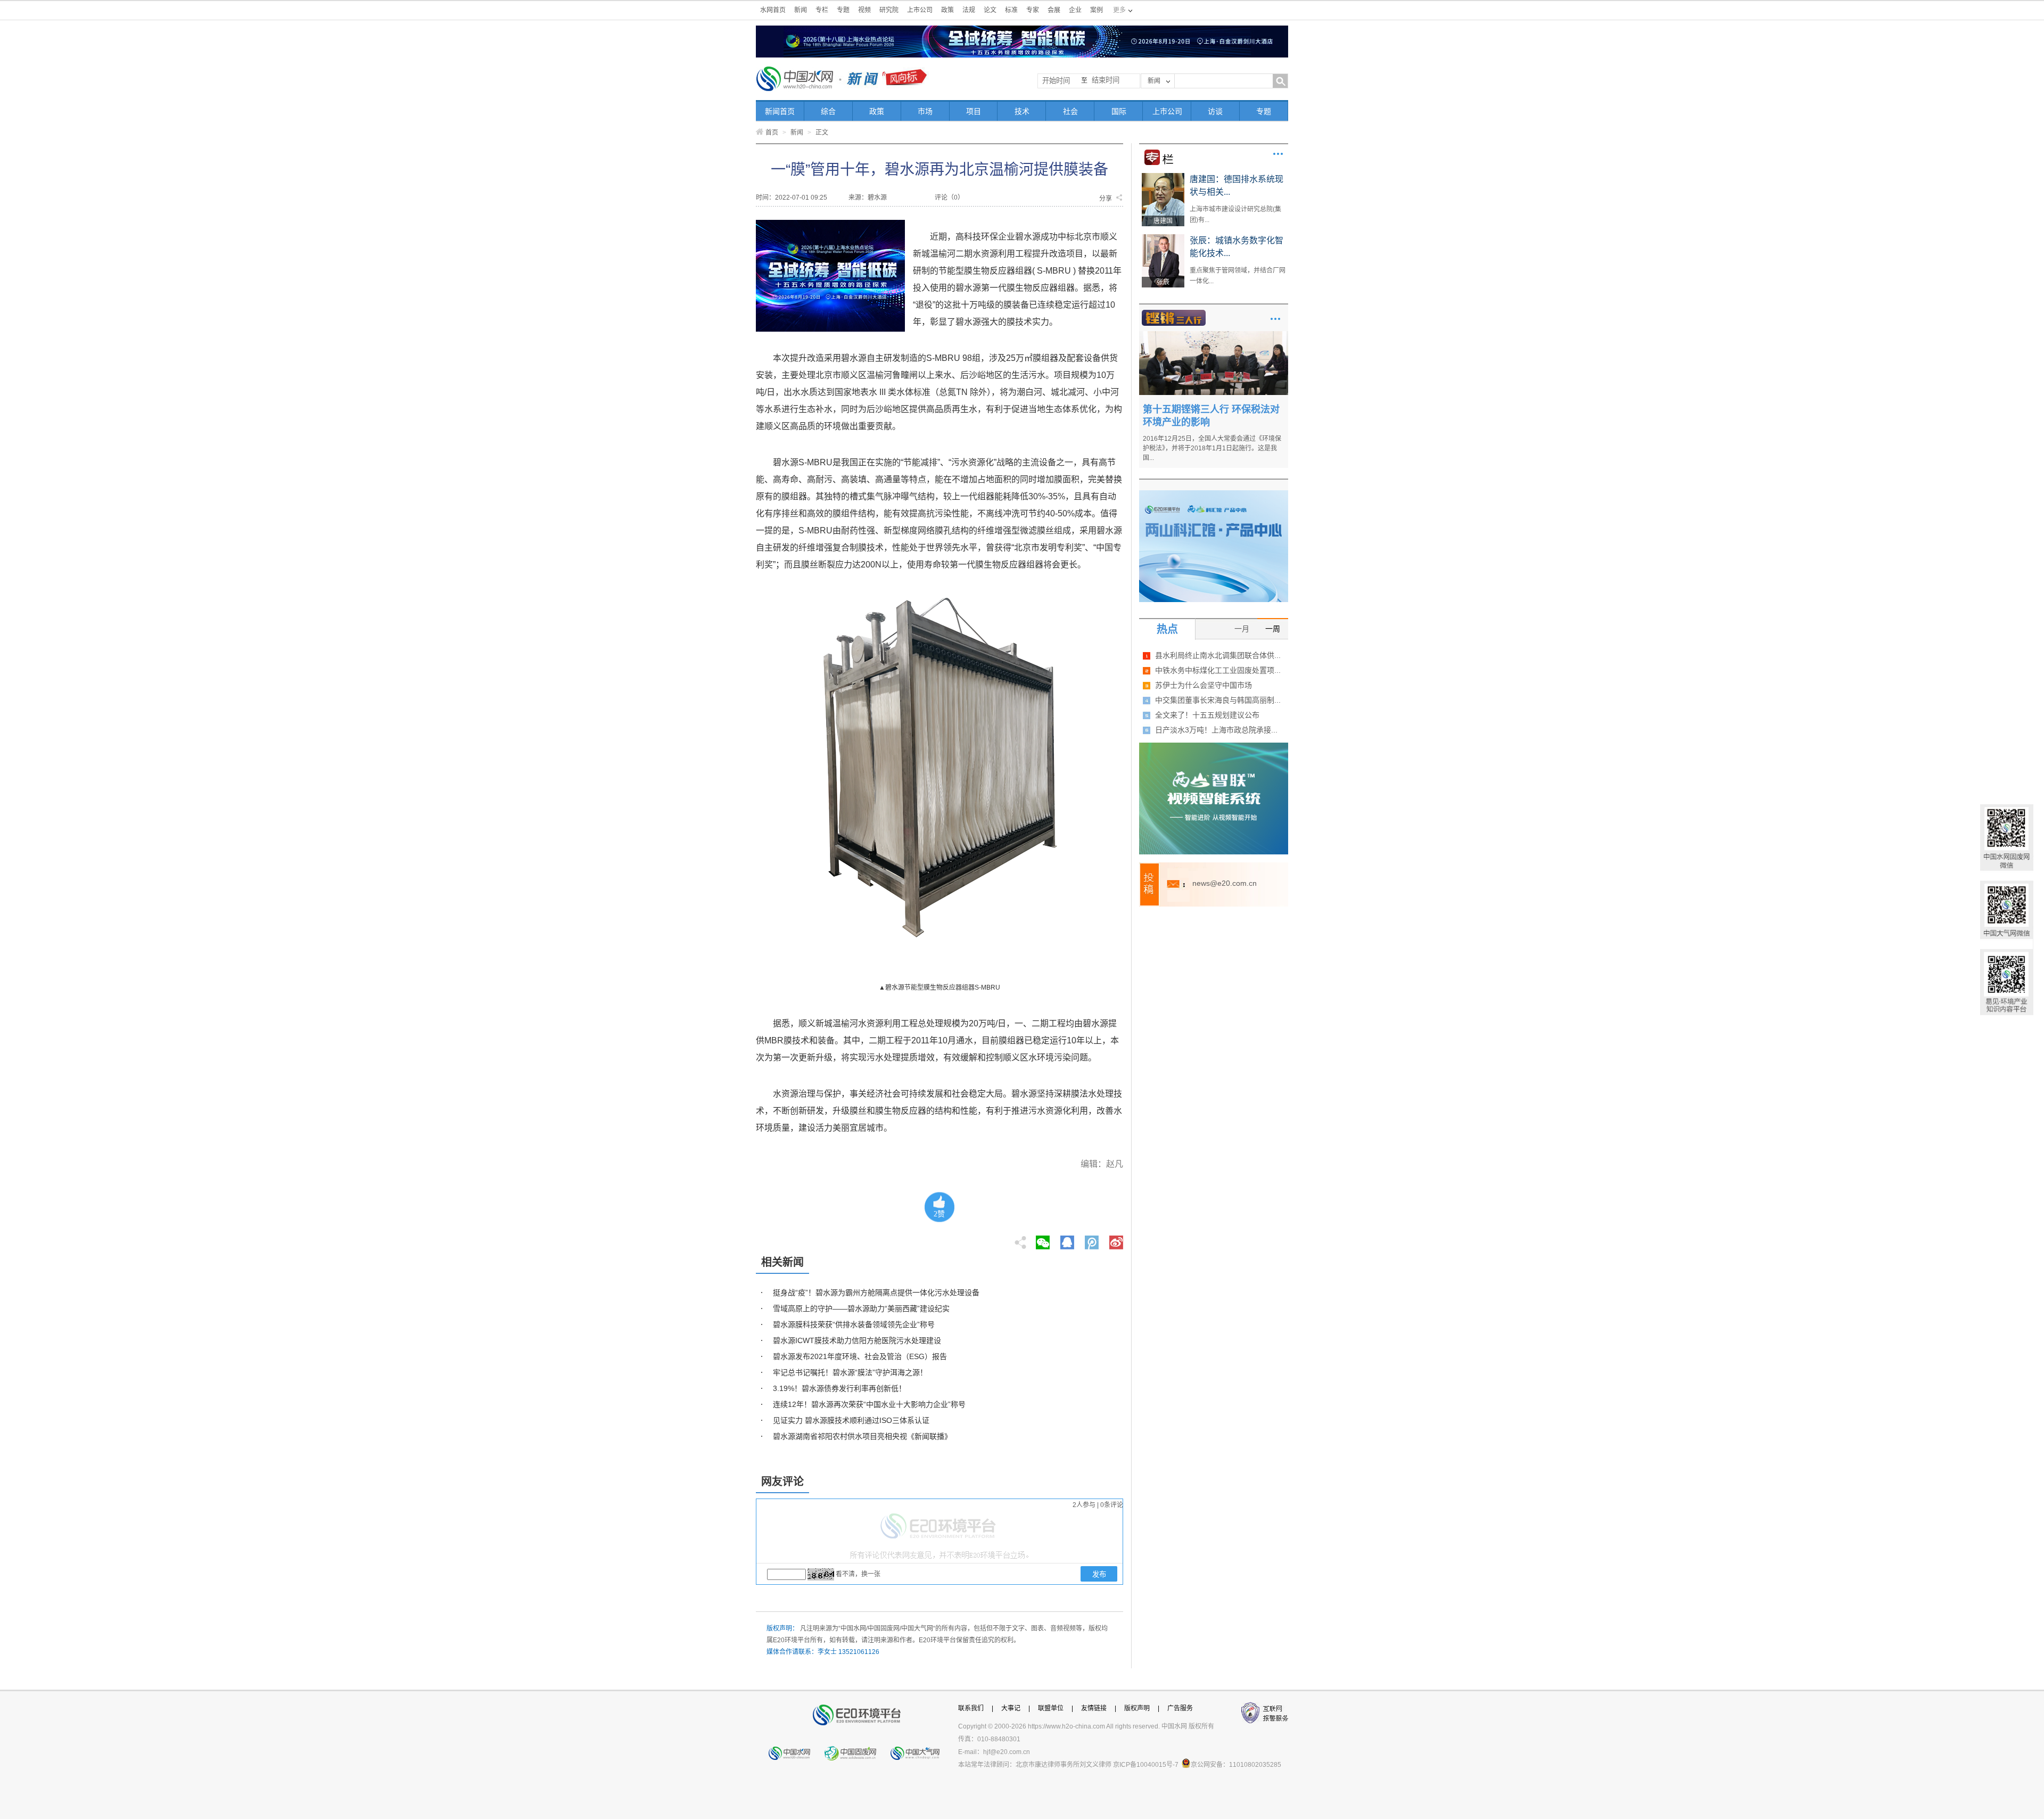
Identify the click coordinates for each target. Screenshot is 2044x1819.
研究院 (889, 10)
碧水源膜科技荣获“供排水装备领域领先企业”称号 (854, 1324)
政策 (947, 10)
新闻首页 (780, 111)
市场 (925, 111)
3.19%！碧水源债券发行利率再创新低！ (839, 1388)
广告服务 (1180, 1708)
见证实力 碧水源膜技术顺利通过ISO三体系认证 (851, 1420)
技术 (1022, 111)
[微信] (1043, 1239)
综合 (828, 111)
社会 (1070, 111)
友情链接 (1094, 1708)
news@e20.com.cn (1225, 883)
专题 (843, 10)
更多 (1278, 154)
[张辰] (1163, 238)
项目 (974, 111)
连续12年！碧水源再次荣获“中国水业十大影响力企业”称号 (869, 1404)
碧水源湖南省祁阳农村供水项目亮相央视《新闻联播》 (862, 1436)
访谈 (1215, 111)
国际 (1119, 111)
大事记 (1011, 1708)
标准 (1011, 10)
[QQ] (1067, 1239)
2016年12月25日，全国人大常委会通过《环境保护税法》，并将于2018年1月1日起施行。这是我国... (1212, 448)
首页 (772, 133)
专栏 (822, 10)
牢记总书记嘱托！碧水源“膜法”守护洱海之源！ (850, 1372)
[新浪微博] (1116, 1239)
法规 (969, 10)
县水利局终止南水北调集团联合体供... (1218, 655)
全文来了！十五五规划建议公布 (1207, 715)
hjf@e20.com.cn (1007, 1752)
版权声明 (1137, 1708)
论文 (990, 10)
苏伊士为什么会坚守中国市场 (1204, 685)
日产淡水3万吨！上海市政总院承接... (1216, 730)
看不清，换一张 (858, 1574)
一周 (1273, 629)
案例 (1097, 10)
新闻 (801, 10)
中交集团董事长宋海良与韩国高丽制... (1218, 700)
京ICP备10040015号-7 (1146, 1765)
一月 (1242, 629)
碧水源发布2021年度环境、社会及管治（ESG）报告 (860, 1356)
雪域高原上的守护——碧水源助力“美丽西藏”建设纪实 (861, 1308)
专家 (1033, 10)
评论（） (949, 197)
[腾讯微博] (1093, 1239)
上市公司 (920, 10)
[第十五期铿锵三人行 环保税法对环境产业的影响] (1214, 335)
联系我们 (971, 1708)
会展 (1054, 10)
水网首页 (773, 10)
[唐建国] (1163, 177)
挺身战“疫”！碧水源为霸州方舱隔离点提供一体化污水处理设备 (876, 1293)
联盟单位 (1051, 1708)
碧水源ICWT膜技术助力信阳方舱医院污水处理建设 (857, 1340)
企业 (1075, 10)
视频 (864, 10)
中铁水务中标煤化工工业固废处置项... (1218, 670)
